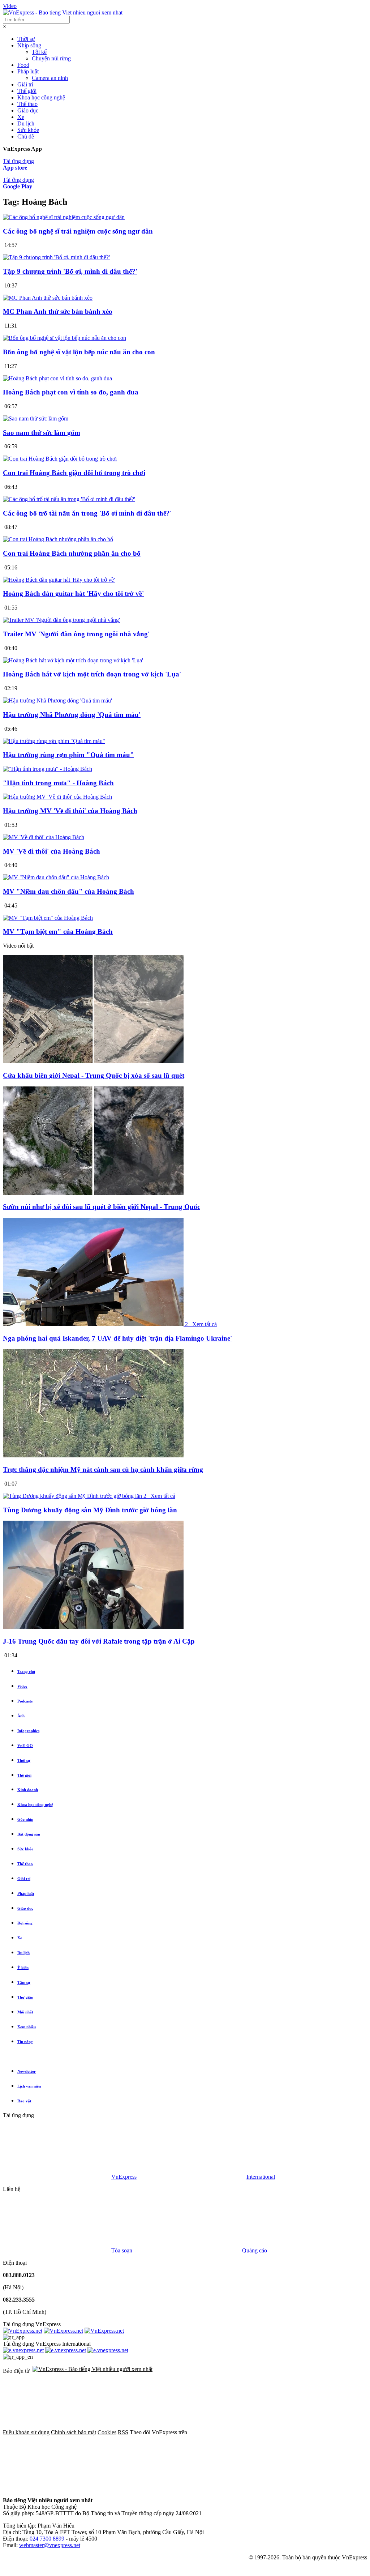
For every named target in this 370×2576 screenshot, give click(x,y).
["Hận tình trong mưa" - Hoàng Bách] (48, 769)
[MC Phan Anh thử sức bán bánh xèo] (48, 298)
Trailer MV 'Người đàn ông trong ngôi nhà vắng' (76, 634)
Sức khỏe (28, 130)
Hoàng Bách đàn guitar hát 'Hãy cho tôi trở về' (73, 593)
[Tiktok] (277, 2488)
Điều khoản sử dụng (26, 2432)
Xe (21, 117)
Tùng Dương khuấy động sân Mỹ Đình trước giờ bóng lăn (90, 1510)
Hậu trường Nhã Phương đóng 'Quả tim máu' (72, 715)
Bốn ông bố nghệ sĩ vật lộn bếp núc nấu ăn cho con (79, 352)
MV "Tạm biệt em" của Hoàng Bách (58, 932)
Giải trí (25, 84)
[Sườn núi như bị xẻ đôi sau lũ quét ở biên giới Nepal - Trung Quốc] (93, 1193)
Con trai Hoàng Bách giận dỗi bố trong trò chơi (74, 473)
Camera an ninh (50, 78)
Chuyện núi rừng (51, 58)
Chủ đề (26, 136)
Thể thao (27, 104)
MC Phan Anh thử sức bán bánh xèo (58, 311)
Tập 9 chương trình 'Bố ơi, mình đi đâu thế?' (70, 271)
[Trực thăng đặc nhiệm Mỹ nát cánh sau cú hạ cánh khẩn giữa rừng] (93, 1455)
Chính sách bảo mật (74, 2432)
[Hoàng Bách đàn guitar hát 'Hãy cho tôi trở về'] (59, 580)
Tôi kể (39, 52)
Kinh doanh (28, 1790)
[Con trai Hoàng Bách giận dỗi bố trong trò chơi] (60, 459)
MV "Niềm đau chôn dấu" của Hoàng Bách (68, 891)
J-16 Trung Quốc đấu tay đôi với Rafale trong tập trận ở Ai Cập (99, 1641)
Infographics (28, 1731)
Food (23, 65)
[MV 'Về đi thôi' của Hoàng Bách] (44, 837)
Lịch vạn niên (29, 2086)
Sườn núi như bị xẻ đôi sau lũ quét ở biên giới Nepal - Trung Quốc (102, 1207)
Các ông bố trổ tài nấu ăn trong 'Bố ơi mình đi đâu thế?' (87, 513)
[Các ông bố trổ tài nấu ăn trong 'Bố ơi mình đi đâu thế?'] (69, 499)
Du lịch (26, 123)
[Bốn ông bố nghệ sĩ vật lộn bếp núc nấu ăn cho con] (64, 338)
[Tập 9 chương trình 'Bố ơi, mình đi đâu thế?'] (56, 257)
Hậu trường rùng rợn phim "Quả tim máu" (68, 755)
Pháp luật (28, 71)
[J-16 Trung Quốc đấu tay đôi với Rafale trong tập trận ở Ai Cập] (93, 1627)
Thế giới (27, 91)
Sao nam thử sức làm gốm (42, 433)
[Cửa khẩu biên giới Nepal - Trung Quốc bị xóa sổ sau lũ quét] (93, 1061)
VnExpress (124, 2177)
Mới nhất (25, 2012)
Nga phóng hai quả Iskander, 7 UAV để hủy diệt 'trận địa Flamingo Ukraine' (117, 1338)
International (261, 2177)
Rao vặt (24, 2101)
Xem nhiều (27, 2027)
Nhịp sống (29, 45)
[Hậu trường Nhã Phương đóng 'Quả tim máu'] (57, 700)
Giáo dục (28, 110)
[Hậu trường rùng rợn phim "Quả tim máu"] (54, 741)
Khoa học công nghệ (41, 97)
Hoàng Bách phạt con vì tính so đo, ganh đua (71, 392)
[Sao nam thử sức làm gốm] (36, 418)
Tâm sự (24, 1982)
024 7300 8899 (47, 2539)
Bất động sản (29, 1834)
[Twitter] (57, 2488)
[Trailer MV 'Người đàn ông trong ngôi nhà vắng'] (61, 620)
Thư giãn (25, 1997)
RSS (123, 2432)
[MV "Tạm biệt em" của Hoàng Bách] (48, 918)
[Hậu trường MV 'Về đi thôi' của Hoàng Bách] (57, 797)
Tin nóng (25, 2042)
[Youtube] (167, 2488)
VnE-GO (25, 1746)
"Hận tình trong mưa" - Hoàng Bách (58, 783)
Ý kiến (23, 1968)
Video (10, 6)
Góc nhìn (25, 1819)
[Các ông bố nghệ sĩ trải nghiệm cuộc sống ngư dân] (64, 217)
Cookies (107, 2432)
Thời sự (26, 39)
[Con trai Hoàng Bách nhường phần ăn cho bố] (58, 539)
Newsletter (27, 2071)
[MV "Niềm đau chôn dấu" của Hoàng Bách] (56, 877)
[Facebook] (243, 2432)
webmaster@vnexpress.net (50, 2545)
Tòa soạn (122, 2250)
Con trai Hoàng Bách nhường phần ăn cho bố (72, 553)
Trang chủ (26, 1671)
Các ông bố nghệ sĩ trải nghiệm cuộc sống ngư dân (78, 231)
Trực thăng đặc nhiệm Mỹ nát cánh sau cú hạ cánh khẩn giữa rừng (103, 1469)
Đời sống (25, 1923)
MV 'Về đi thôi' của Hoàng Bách (51, 851)
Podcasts (25, 1701)
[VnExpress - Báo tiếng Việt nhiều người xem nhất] (63, 12)
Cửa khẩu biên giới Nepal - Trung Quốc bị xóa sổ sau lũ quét (94, 1075)
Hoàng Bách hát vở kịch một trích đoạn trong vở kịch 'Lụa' (92, 674)
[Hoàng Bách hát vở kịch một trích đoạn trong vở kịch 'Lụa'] (73, 660)
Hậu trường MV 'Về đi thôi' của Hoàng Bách (70, 811)
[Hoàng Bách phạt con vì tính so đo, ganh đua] (57, 378)
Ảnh (21, 1716)
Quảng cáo (255, 2250)
